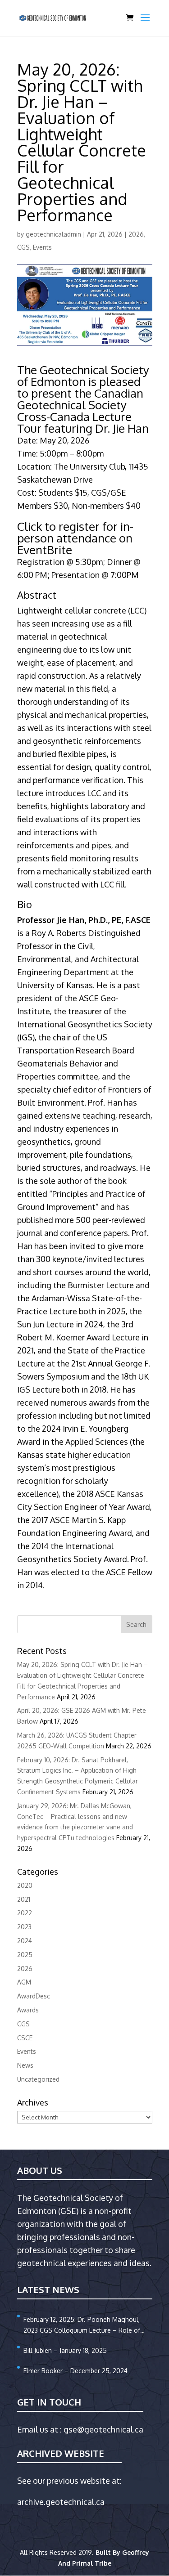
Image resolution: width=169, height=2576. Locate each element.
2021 (24, 1899)
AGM (24, 1982)
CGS (23, 247)
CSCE (25, 2038)
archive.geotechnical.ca (61, 2502)
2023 (24, 1927)
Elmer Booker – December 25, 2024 (75, 2371)
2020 (25, 1885)
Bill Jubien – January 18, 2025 (65, 2350)
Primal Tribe (92, 2563)
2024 (25, 1941)
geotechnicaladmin (53, 234)
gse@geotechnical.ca (103, 2429)
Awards (28, 2010)
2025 (25, 1955)
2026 (136, 234)
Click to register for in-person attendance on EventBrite (75, 538)
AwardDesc (34, 1996)
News (25, 2065)
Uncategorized (38, 2079)
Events (42, 247)
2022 (25, 1913)
